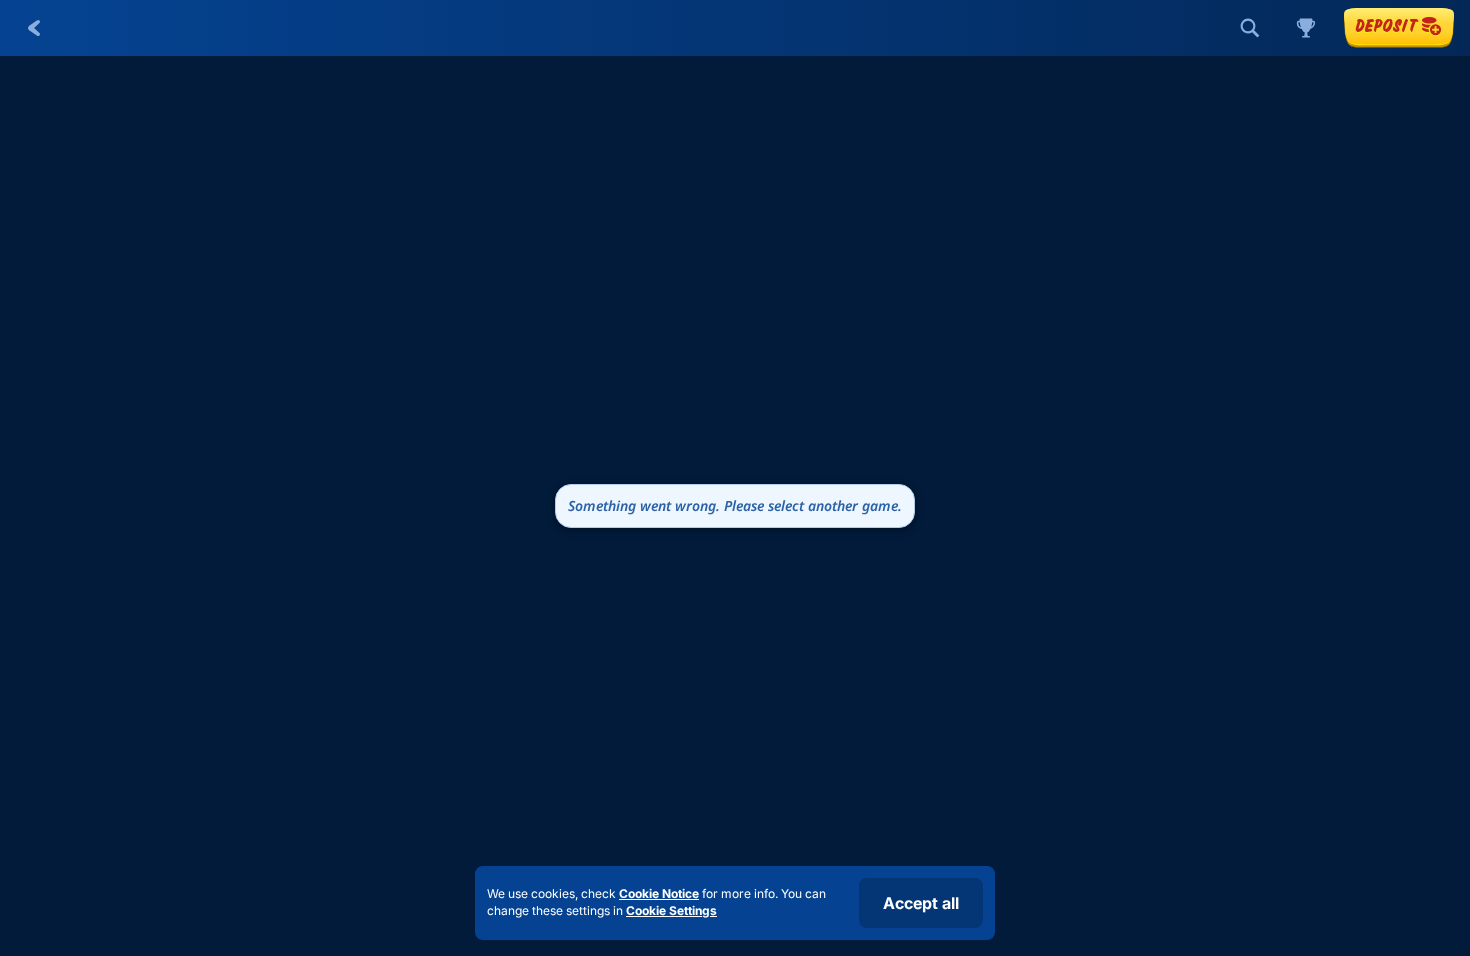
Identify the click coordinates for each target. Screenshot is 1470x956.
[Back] (34, 28)
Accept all (921, 903)
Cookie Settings (671, 911)
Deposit (1386, 25)
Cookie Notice (659, 893)
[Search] (1250, 28)
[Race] (1306, 28)
